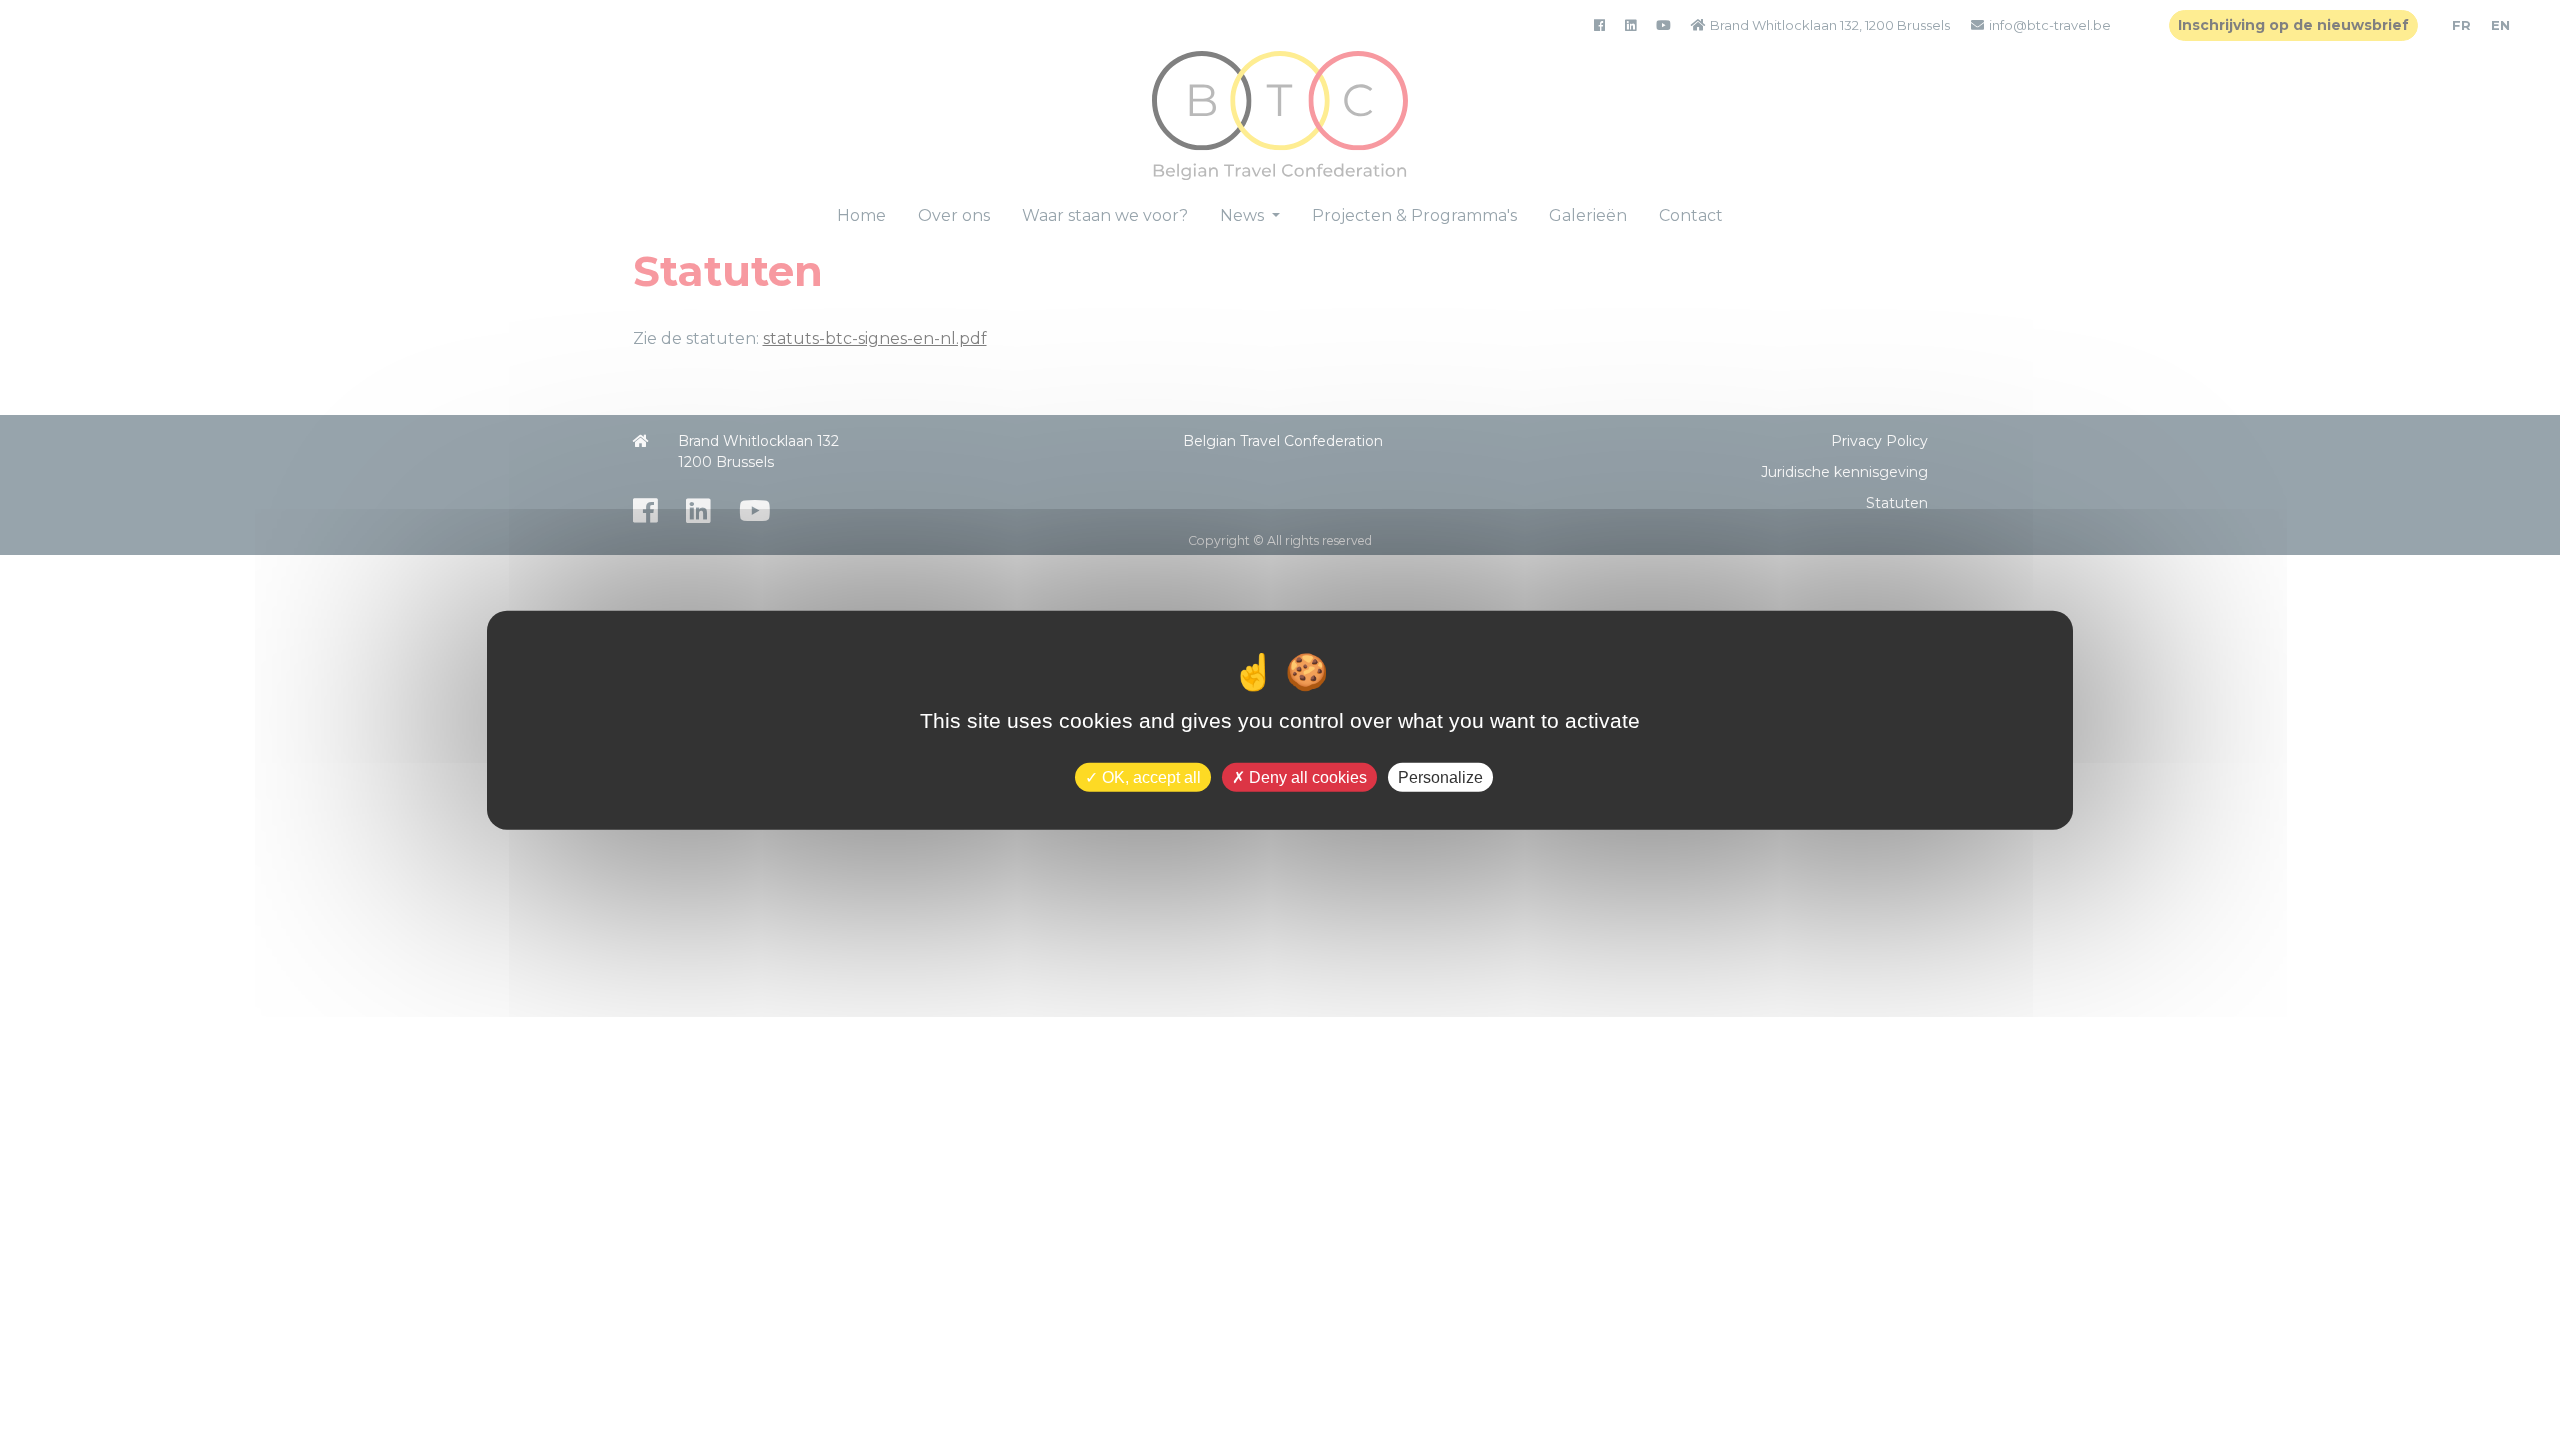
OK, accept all (1149, 776)
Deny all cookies (1306, 776)
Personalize (1440, 776)
